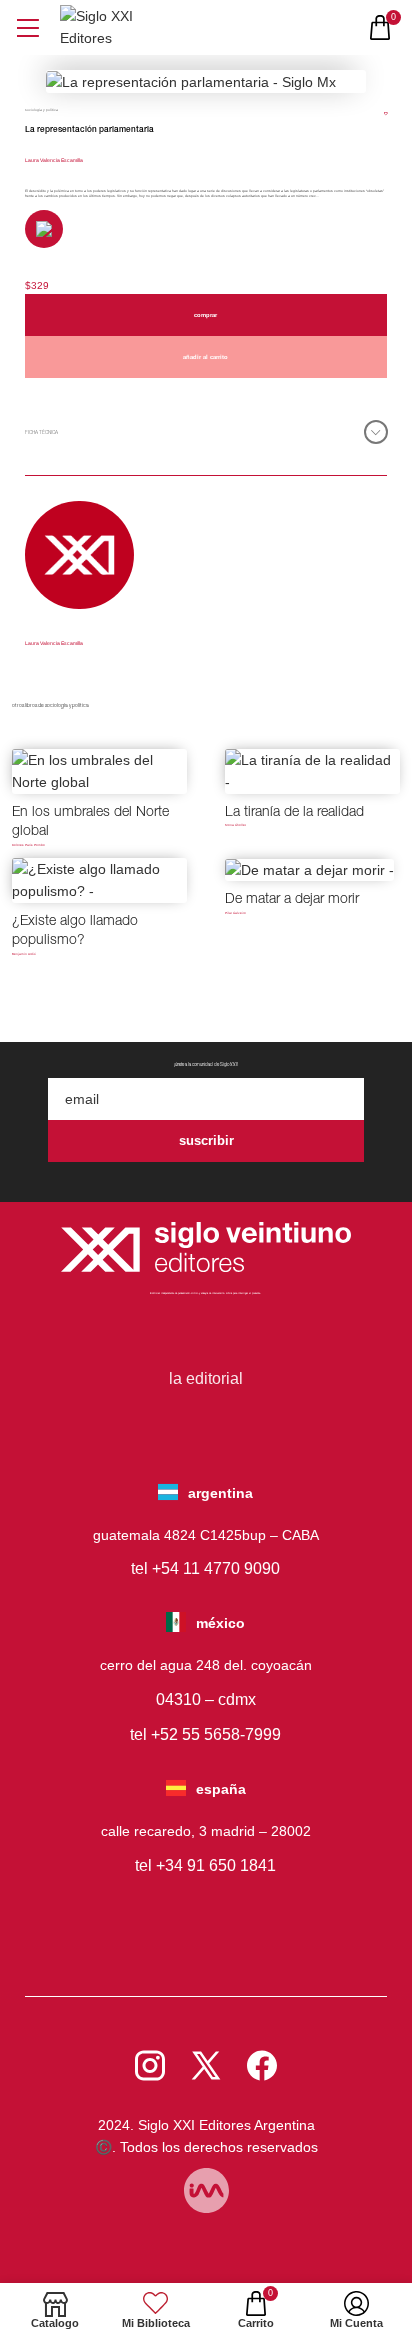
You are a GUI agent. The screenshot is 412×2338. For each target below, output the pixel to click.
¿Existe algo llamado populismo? (75, 932)
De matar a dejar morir (292, 900)
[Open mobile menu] (27, 27)
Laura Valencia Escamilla (54, 160)
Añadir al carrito (205, 357)
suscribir (206, 1140)
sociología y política (41, 110)
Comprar (205, 315)
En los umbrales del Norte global (90, 823)
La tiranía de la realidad (294, 813)
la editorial (206, 1378)
